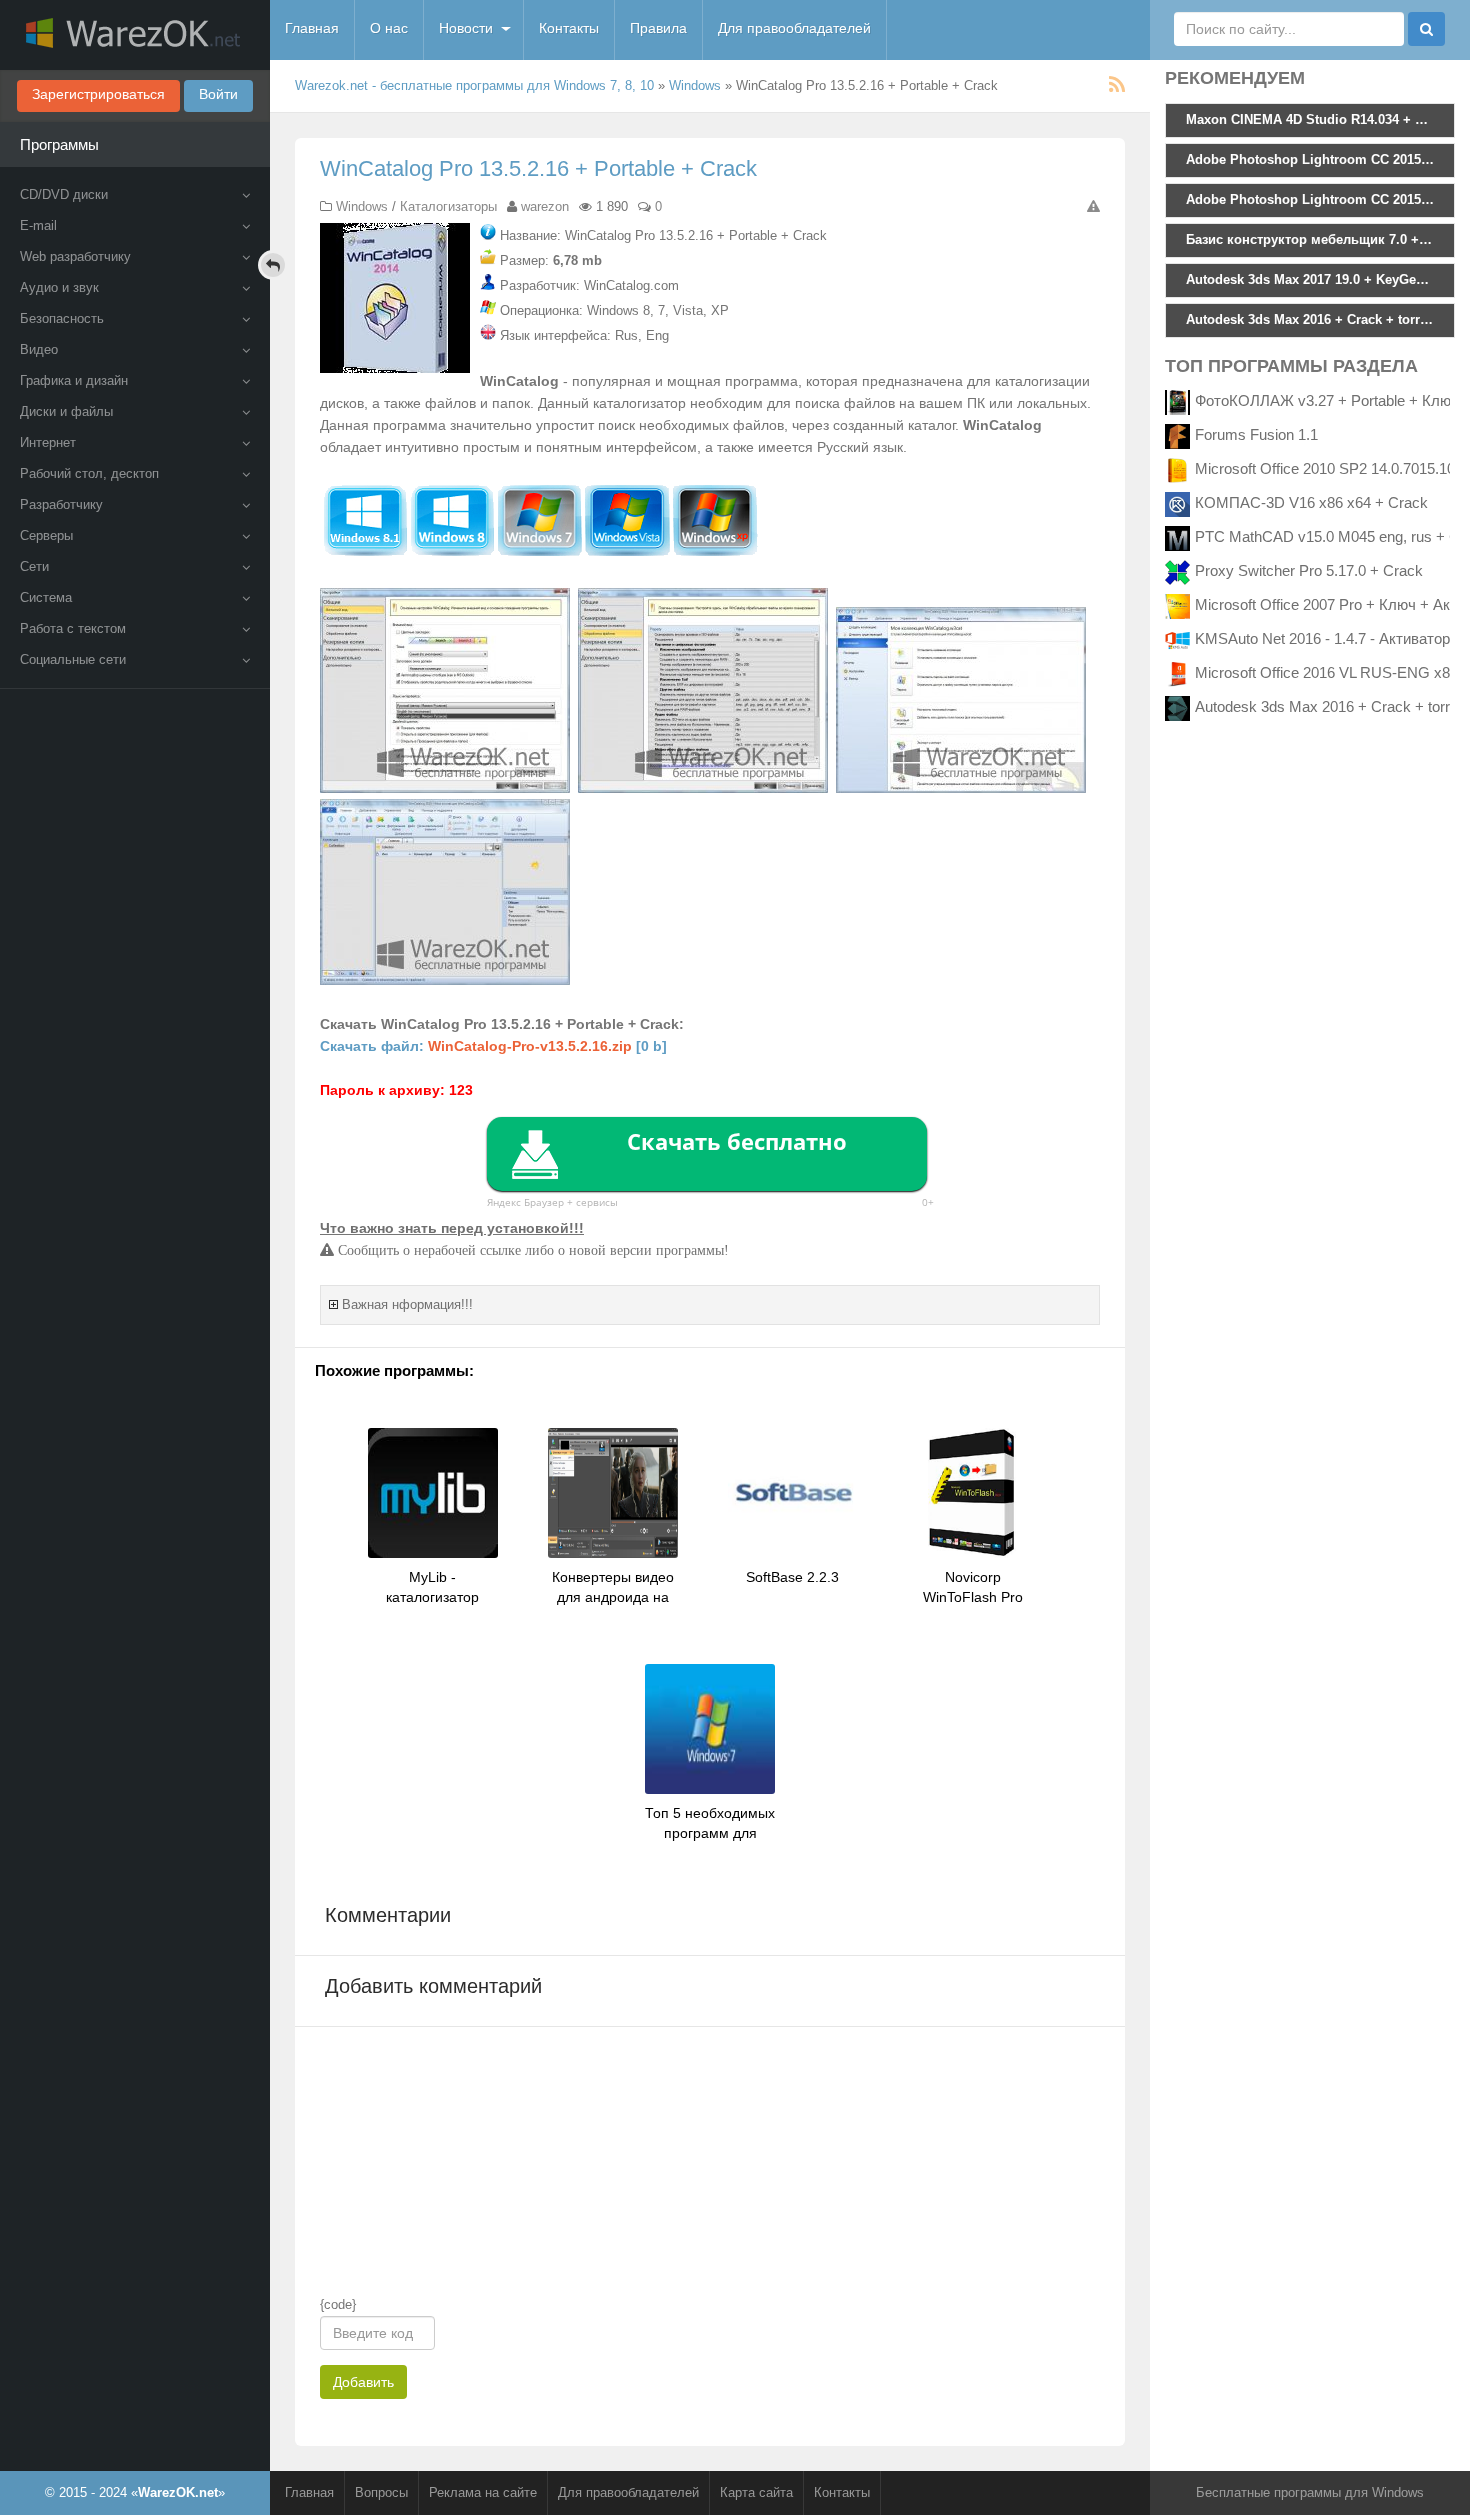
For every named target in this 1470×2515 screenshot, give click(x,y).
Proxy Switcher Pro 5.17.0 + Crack (1309, 570)
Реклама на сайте (483, 2492)
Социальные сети (73, 659)
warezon (545, 206)
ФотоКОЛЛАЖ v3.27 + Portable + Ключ (1327, 400)
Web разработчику (75, 256)
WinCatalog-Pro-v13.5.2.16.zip (530, 1046)
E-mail (38, 225)
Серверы (46, 535)
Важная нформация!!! (407, 1304)
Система (46, 597)
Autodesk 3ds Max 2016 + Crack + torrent (1332, 706)
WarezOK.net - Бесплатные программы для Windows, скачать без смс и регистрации (135, 35)
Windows (695, 85)
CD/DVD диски (64, 194)
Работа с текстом (73, 628)
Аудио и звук (59, 287)
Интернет (48, 442)
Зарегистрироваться (98, 94)
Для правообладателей (794, 28)
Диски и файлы (66, 411)
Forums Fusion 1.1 (1256, 434)
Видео (39, 349)
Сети (34, 566)
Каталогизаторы (448, 206)
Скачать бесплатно (737, 1141)
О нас (389, 28)
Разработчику (61, 504)
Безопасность (62, 318)
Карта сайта (756, 2492)
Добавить (363, 2382)
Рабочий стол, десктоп (89, 473)
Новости (466, 28)
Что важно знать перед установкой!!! (452, 1228)
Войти (218, 94)
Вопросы (381, 2492)
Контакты (569, 28)
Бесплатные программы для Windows (1310, 2492)
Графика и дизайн (74, 380)
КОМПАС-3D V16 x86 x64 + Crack (1311, 502)
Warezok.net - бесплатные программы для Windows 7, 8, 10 (474, 85)
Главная (312, 28)
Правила (658, 28)
